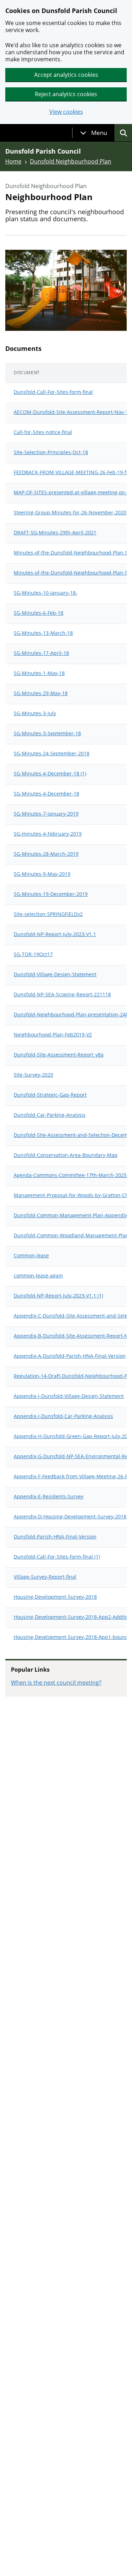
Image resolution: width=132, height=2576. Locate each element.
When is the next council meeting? (56, 1683)
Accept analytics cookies (66, 75)
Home (13, 161)
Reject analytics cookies (66, 94)
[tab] (94, 133)
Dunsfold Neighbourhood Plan (71, 161)
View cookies (66, 112)
